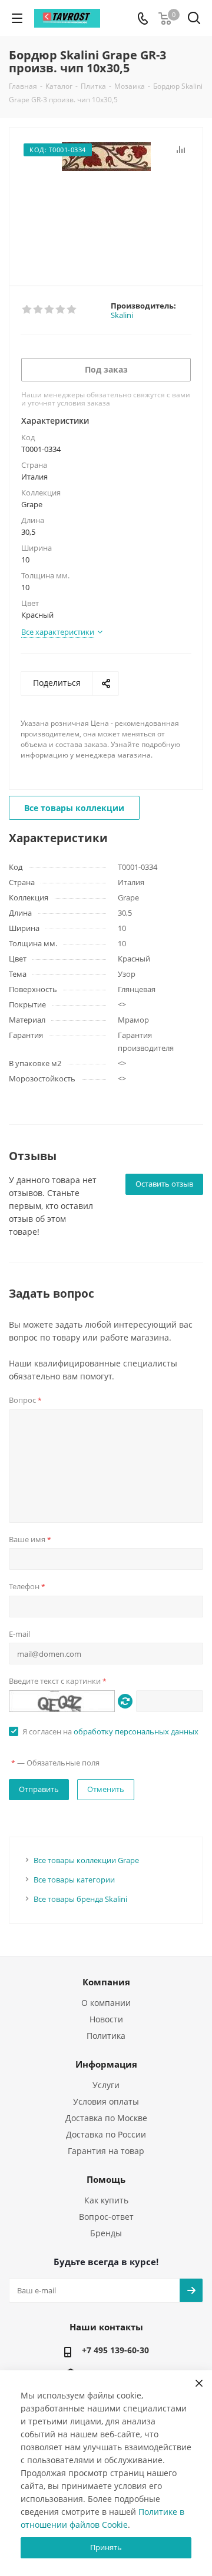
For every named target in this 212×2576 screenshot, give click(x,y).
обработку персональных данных (136, 1731)
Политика (106, 2036)
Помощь (106, 2179)
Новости (106, 2019)
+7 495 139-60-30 (115, 2350)
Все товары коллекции (74, 808)
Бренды (106, 2233)
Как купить (106, 2200)
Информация (106, 2064)
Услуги (106, 2085)
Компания (106, 1982)
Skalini (122, 315)
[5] (72, 310)
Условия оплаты (106, 2101)
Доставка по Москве (106, 2118)
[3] (50, 310)
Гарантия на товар (106, 2151)
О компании (106, 2003)
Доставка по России (106, 2134)
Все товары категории (74, 1880)
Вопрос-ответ (106, 2217)
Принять (106, 2547)
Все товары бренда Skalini (80, 1899)
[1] (27, 310)
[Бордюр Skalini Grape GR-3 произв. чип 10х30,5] (106, 201)
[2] (39, 310)
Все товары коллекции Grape (86, 1860)
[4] (61, 310)
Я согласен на (110, 1731)
